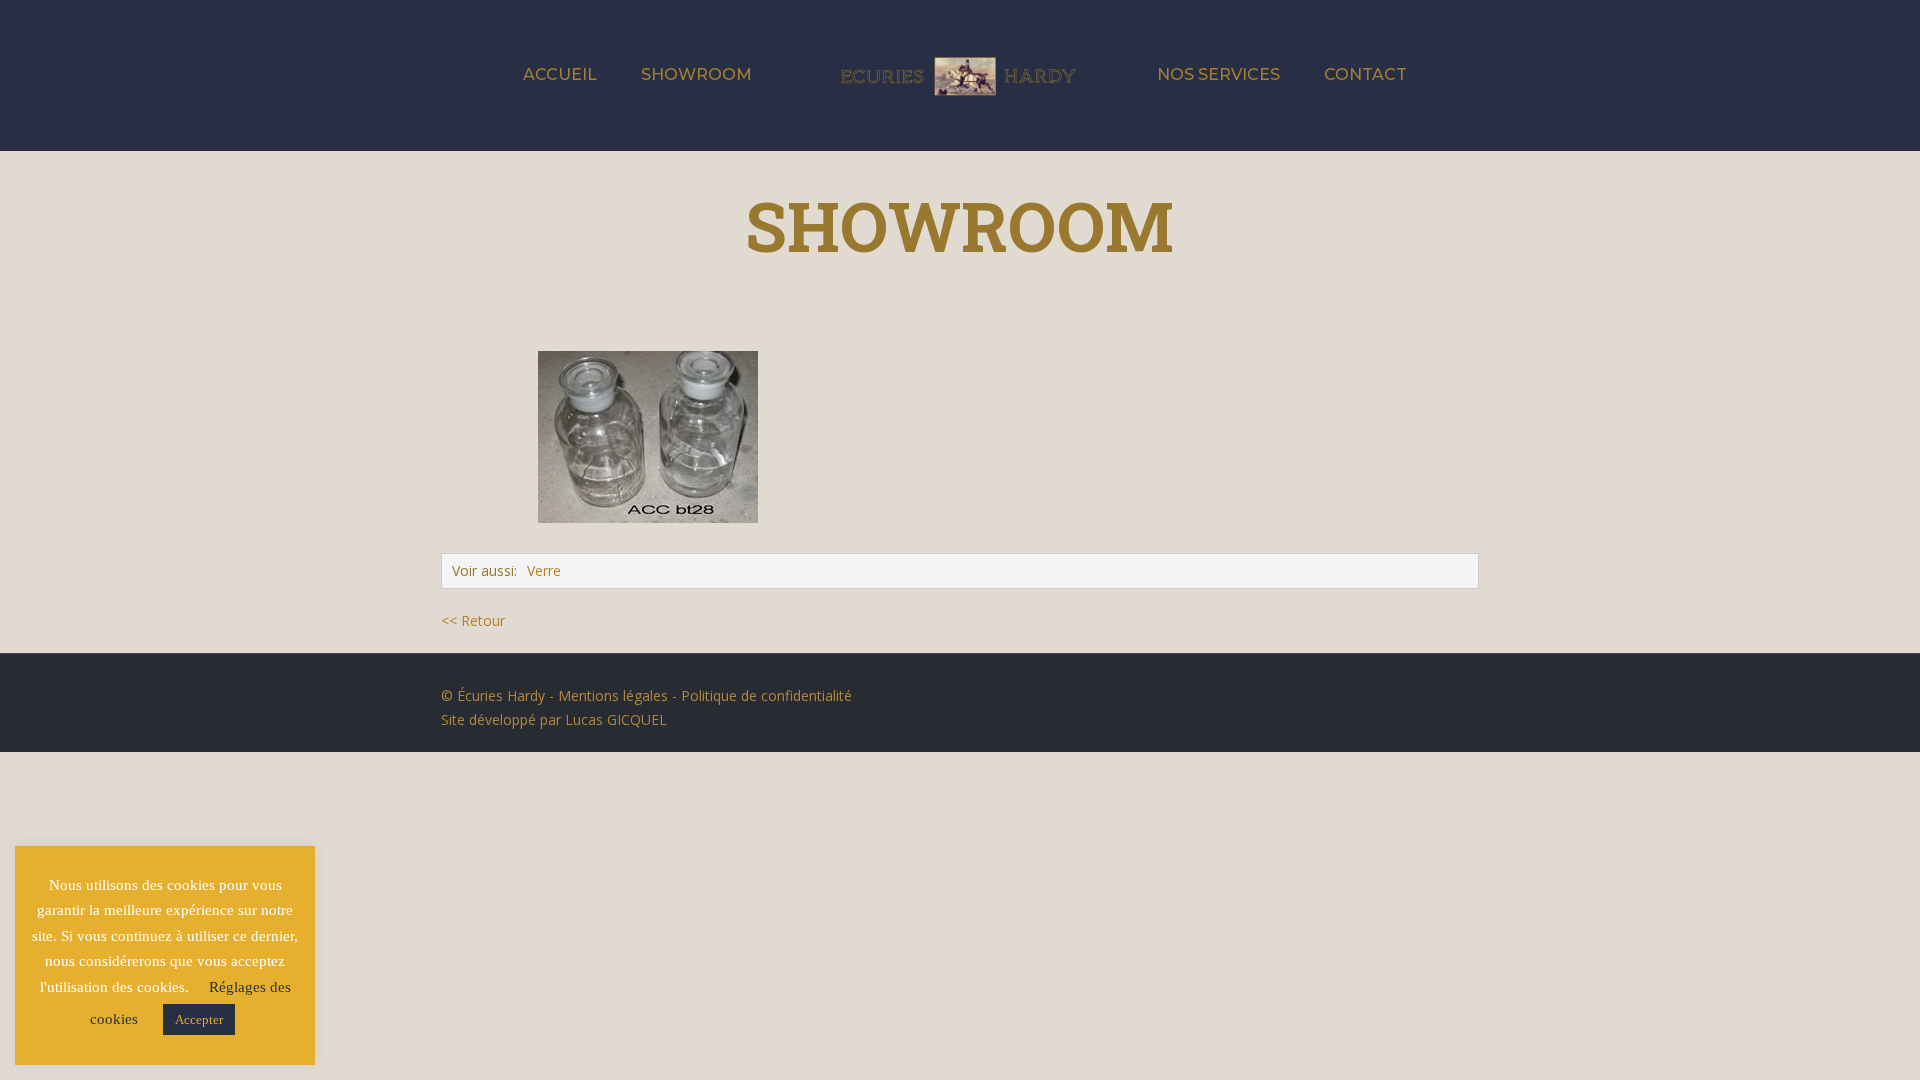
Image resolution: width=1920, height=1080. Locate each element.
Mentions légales (613, 695)
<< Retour (473, 620)
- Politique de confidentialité (760, 695)
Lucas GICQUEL (616, 719)
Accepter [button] (199, 1019)
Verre (544, 570)
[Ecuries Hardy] (959, 75)
